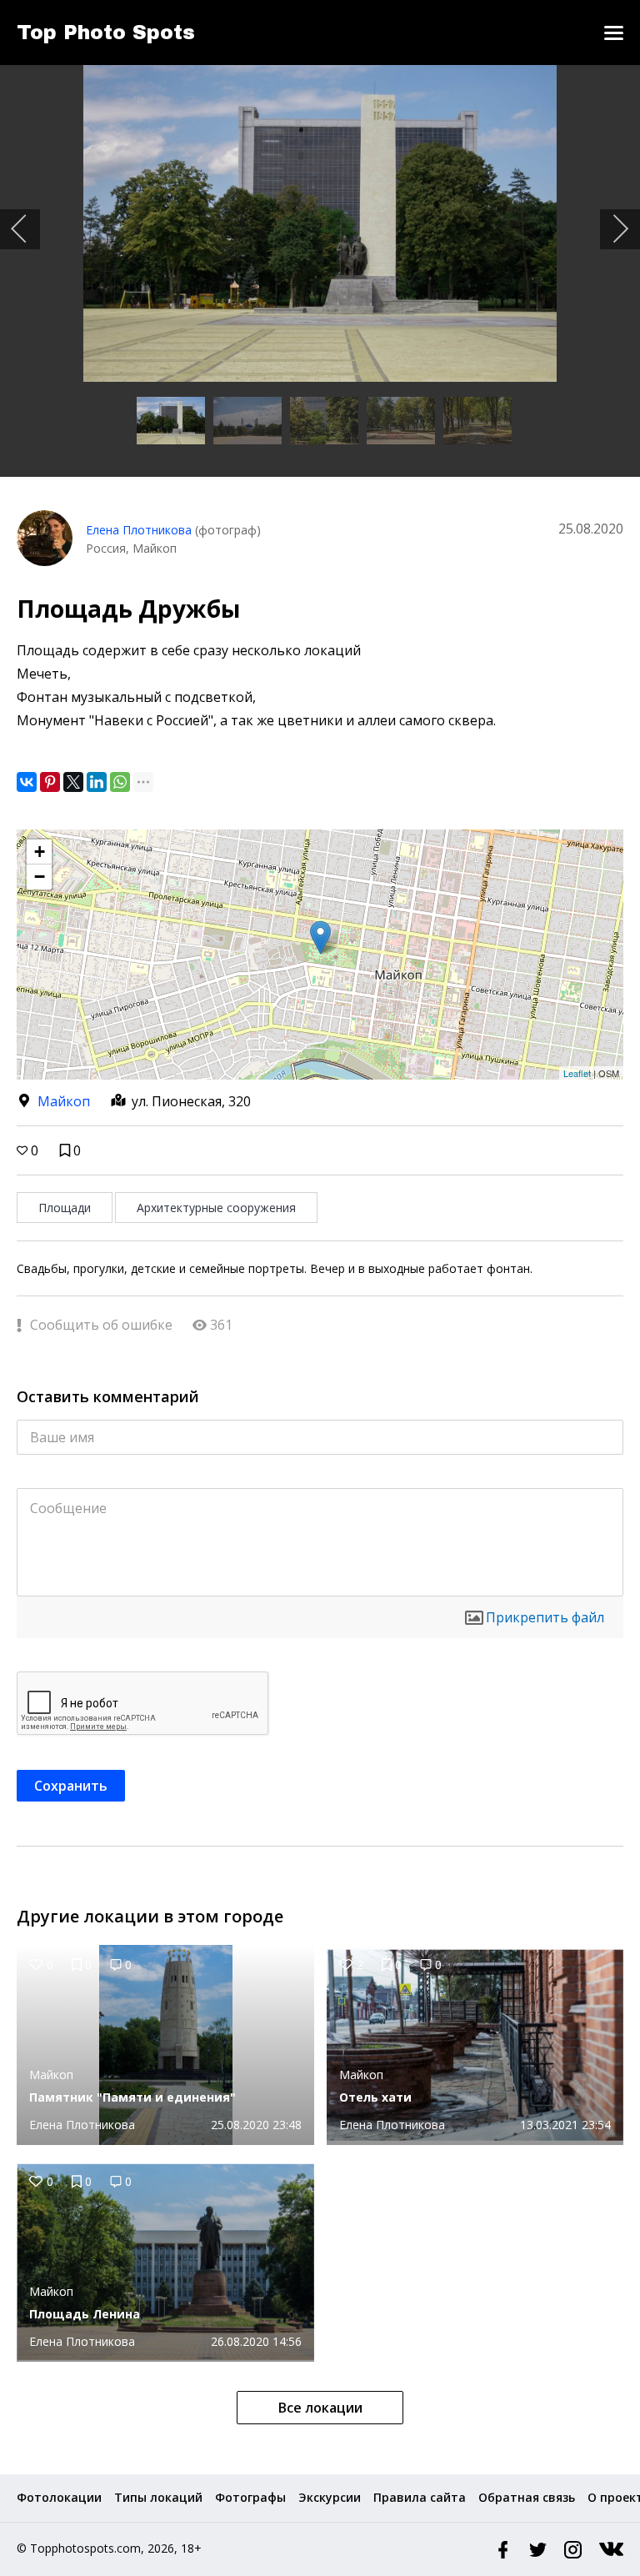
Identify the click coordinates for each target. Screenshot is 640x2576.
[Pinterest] (50, 782)
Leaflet (577, 1073)
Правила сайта (420, 2497)
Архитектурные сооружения (216, 1208)
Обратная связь (527, 2497)
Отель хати (375, 2097)
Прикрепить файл (545, 1617)
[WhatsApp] (120, 782)
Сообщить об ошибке (100, 1325)
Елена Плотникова (139, 530)
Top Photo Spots (106, 33)
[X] (73, 782)
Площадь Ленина (85, 2314)
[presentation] (20, 229)
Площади (65, 1208)
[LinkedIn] (97, 782)
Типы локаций (158, 2497)
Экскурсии (330, 2497)
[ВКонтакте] (27, 782)
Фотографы (250, 2497)
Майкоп (64, 1101)
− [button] (40, 877)
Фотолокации (59, 2497)
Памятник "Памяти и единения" (132, 2097)
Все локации (320, 2408)
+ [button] (40, 852)
